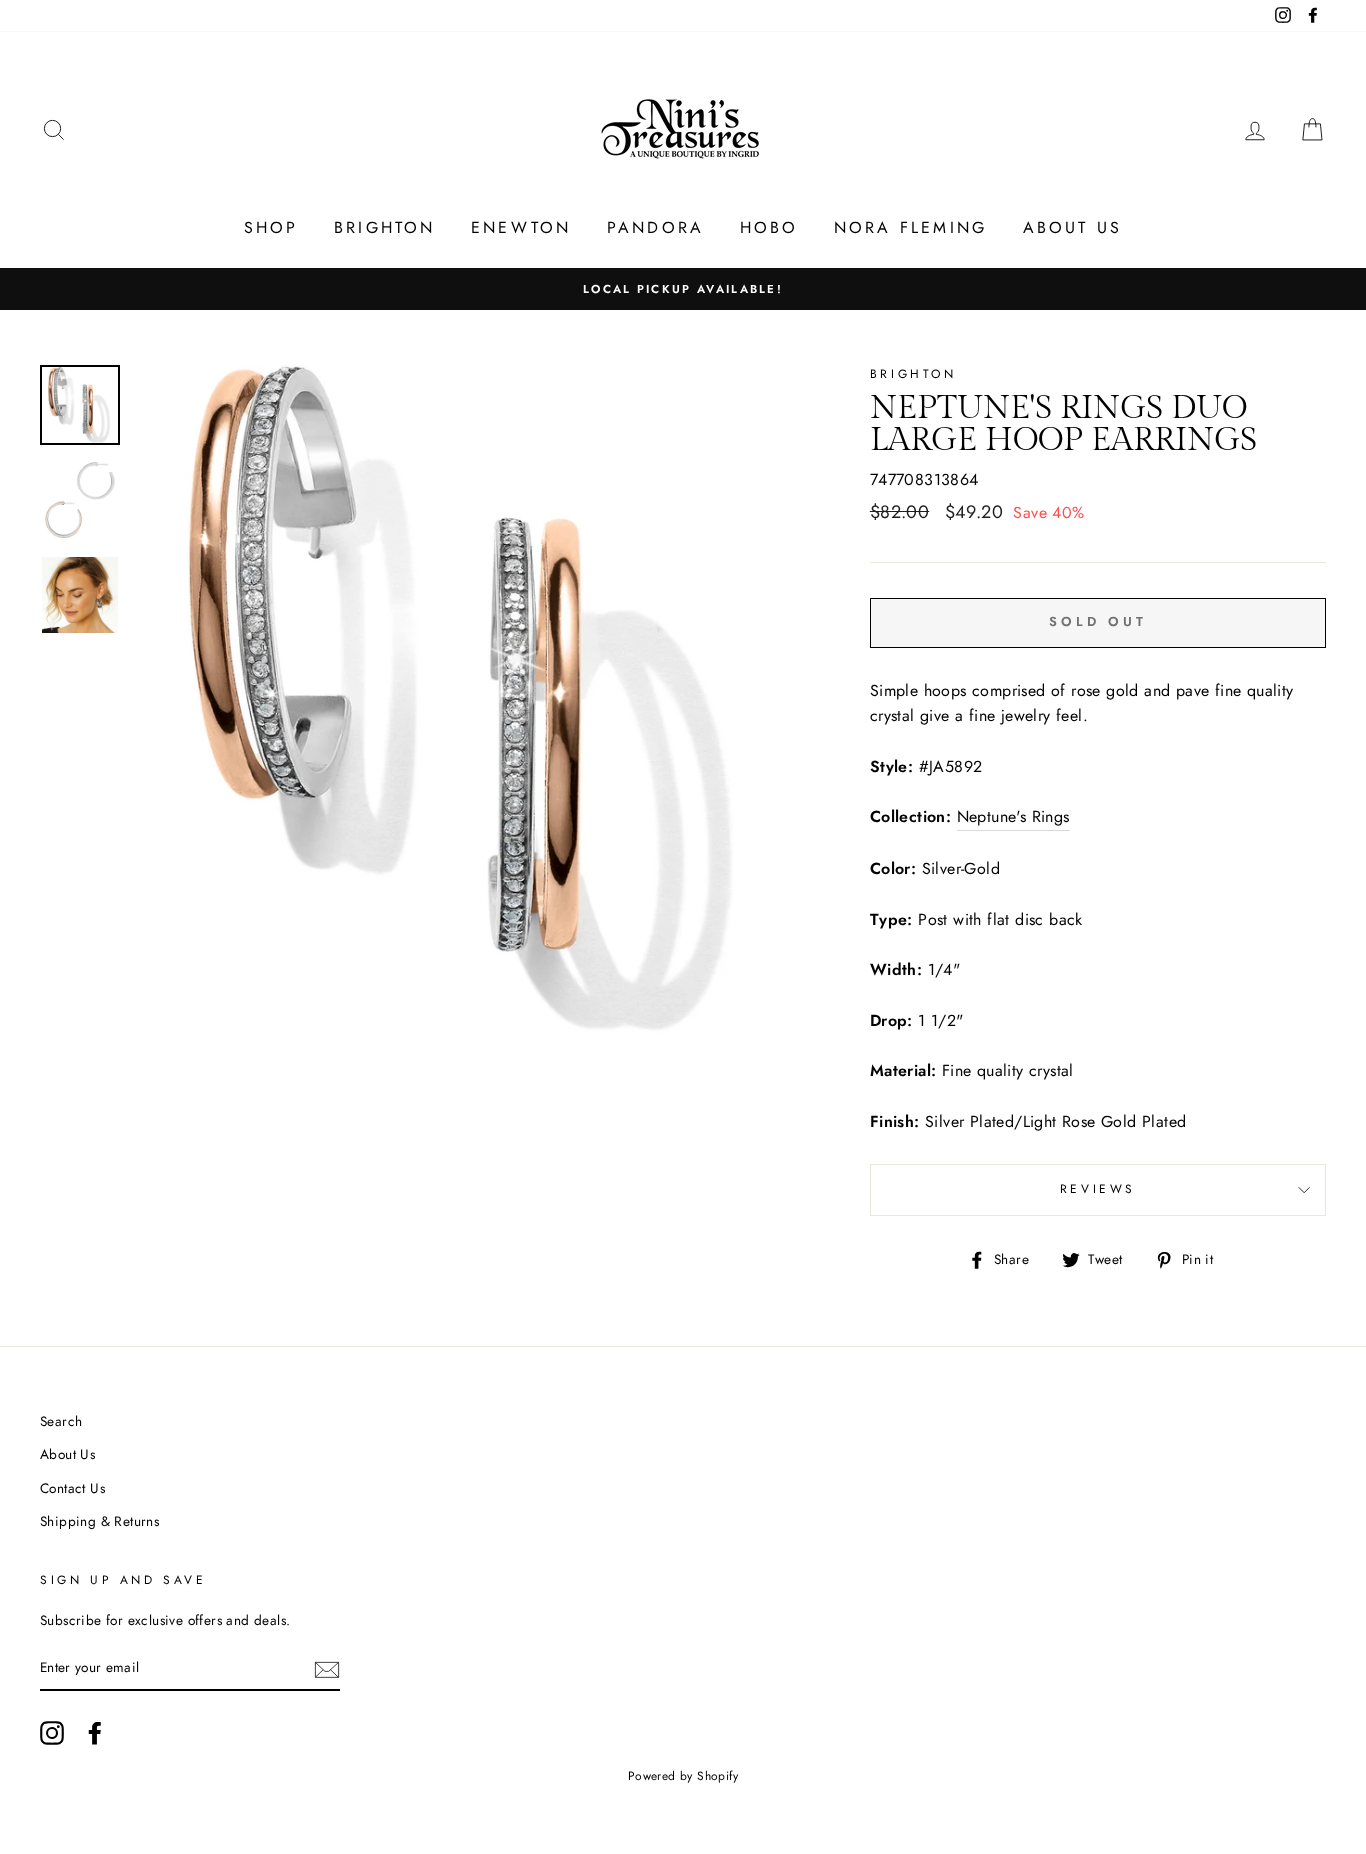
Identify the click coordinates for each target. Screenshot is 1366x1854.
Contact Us (72, 1488)
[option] (683, 289)
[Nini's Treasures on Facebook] (95, 1733)
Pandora (655, 227)
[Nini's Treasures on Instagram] (52, 1733)
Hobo (769, 227)
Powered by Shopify (683, 1776)
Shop (271, 227)
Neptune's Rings (1013, 816)
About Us (1073, 227)
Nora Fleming (910, 227)
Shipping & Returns (99, 1521)
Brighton (385, 227)
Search (61, 1421)
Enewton (521, 227)
